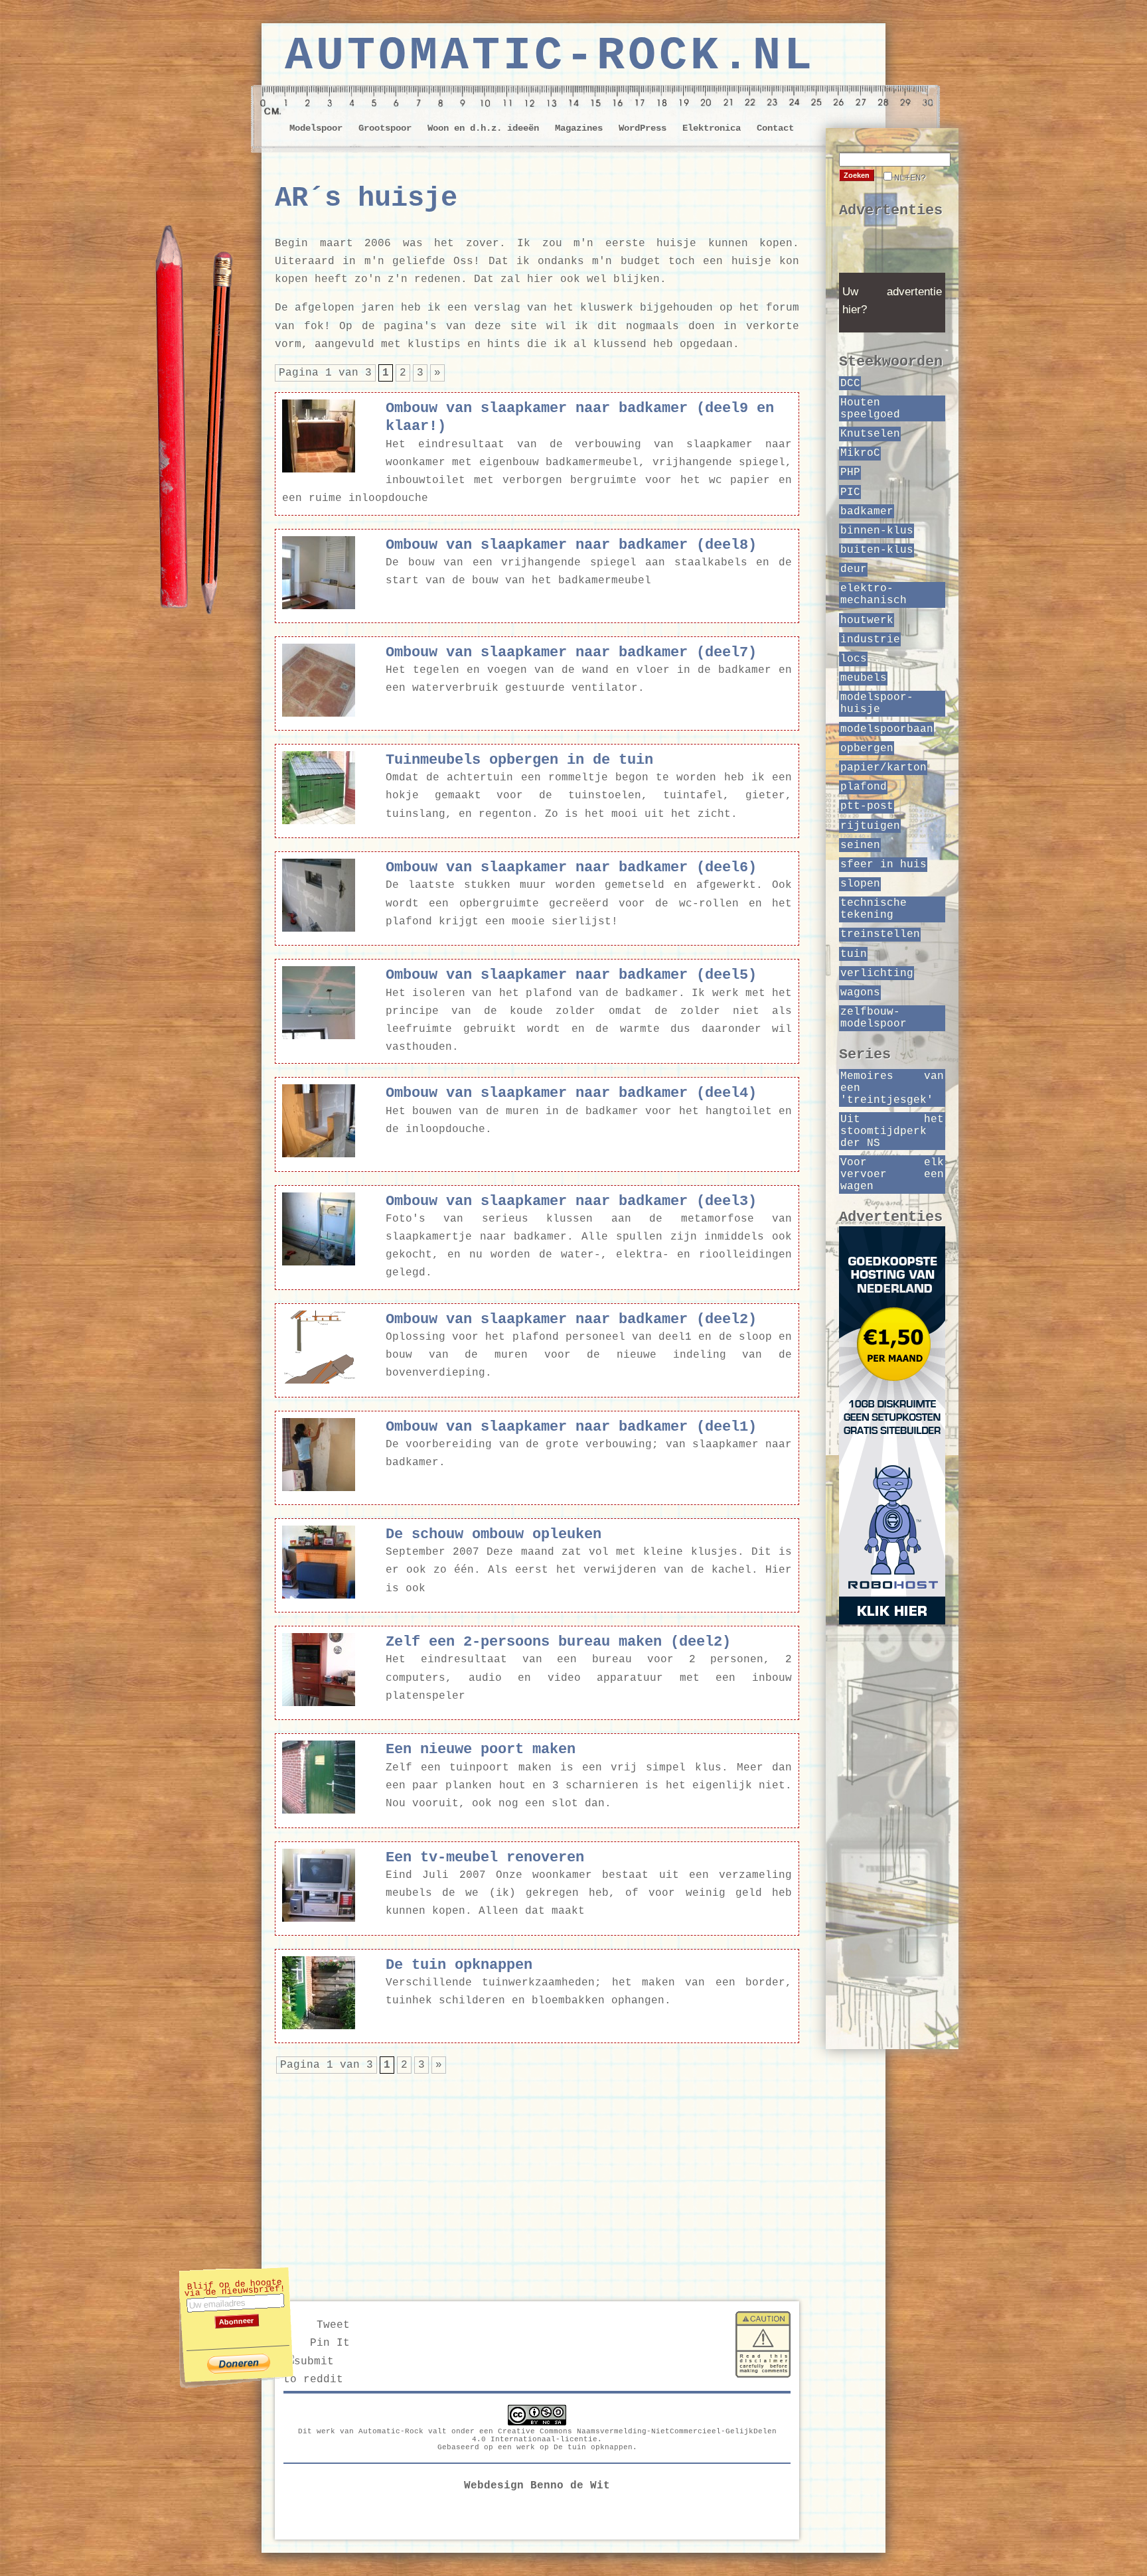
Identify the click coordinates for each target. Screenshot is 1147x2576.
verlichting (877, 973)
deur (854, 569)
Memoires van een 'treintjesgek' (892, 1088)
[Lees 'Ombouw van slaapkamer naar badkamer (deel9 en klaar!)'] (319, 470)
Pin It (330, 2343)
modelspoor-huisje (877, 703)
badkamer (867, 512)
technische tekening (874, 909)
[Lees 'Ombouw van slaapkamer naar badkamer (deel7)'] (319, 714)
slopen (860, 884)
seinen (860, 845)
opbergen (867, 749)
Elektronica (712, 128)
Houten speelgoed (870, 409)
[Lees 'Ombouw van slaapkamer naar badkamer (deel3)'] (319, 1263)
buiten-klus (877, 550)
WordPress (643, 128)
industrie (870, 640)
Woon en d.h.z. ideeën (483, 128)
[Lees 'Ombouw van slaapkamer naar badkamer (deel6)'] (319, 929)
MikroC (860, 453)
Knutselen (870, 434)
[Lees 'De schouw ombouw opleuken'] (319, 1596)
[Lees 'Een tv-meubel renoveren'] (319, 1919)
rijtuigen (870, 826)
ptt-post (867, 806)
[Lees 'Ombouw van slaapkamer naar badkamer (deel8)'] (319, 607)
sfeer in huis (883, 865)
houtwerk (867, 620)
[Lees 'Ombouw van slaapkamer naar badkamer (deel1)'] (319, 1488)
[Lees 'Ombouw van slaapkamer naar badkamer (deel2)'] (319, 1381)
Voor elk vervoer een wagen (892, 1175)
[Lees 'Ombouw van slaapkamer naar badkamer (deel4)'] (319, 1155)
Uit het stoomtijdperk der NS (892, 1131)
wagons (860, 993)
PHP (850, 472)
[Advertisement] (537, 2178)
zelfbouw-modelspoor (874, 1018)
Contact (775, 128)
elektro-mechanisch (874, 595)
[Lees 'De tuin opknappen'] (319, 2027)
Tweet (333, 2325)
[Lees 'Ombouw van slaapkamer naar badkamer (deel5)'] (319, 1037)
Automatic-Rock (391, 2431)
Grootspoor (385, 128)
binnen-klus (877, 531)
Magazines (579, 128)
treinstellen (880, 934)
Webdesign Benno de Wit (537, 2486)
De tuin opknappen (593, 2447)
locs (854, 659)
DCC (850, 384)
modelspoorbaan (887, 729)
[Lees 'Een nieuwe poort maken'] (319, 1811)
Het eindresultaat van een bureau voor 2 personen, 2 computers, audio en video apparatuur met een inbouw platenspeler (589, 1678)
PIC (850, 492)
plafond (864, 787)
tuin (854, 954)
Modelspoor (316, 128)
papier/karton (883, 768)
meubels (864, 678)
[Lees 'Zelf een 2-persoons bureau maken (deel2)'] (319, 1703)
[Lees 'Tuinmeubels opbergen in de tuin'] (319, 822)
